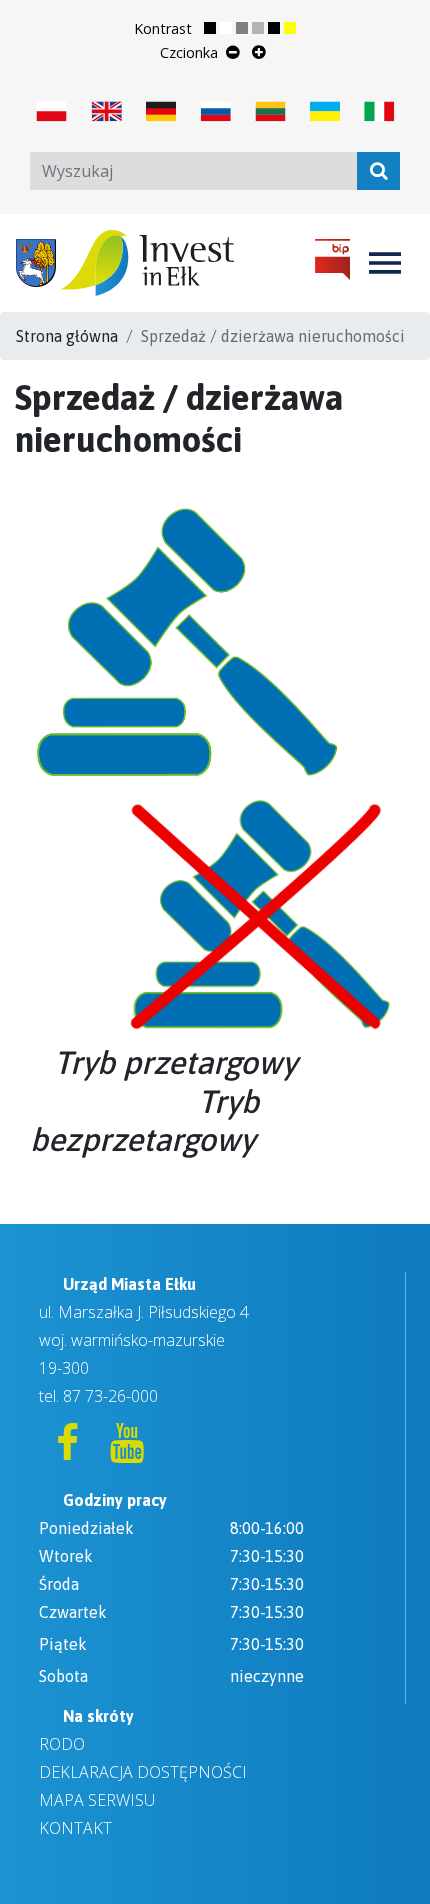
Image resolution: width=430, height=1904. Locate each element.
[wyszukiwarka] (378, 171)
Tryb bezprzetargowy (144, 1120)
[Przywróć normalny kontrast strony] (218, 29)
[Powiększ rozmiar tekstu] (259, 52)
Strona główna (67, 336)
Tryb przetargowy (175, 1062)
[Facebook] (69, 1451)
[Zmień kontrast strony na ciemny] (282, 29)
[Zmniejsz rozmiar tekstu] (233, 52)
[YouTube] (127, 1451)
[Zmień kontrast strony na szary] (250, 29)
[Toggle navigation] (385, 263)
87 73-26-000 (110, 1396)
